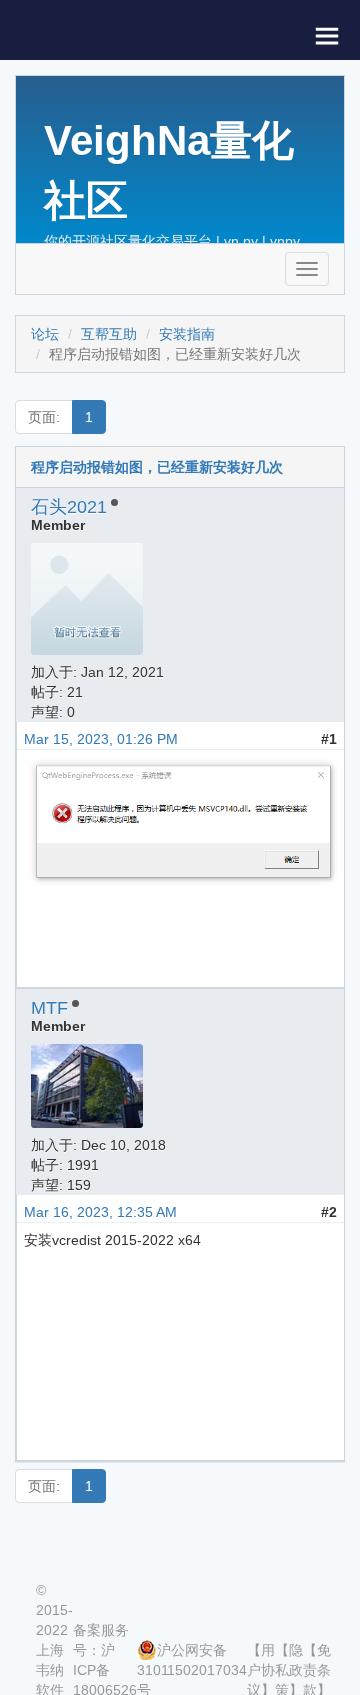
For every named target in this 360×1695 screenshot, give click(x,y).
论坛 (45, 334)
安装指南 (187, 334)
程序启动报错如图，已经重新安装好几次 (157, 467)
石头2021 (69, 507)
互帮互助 (109, 334)
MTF (49, 1008)
